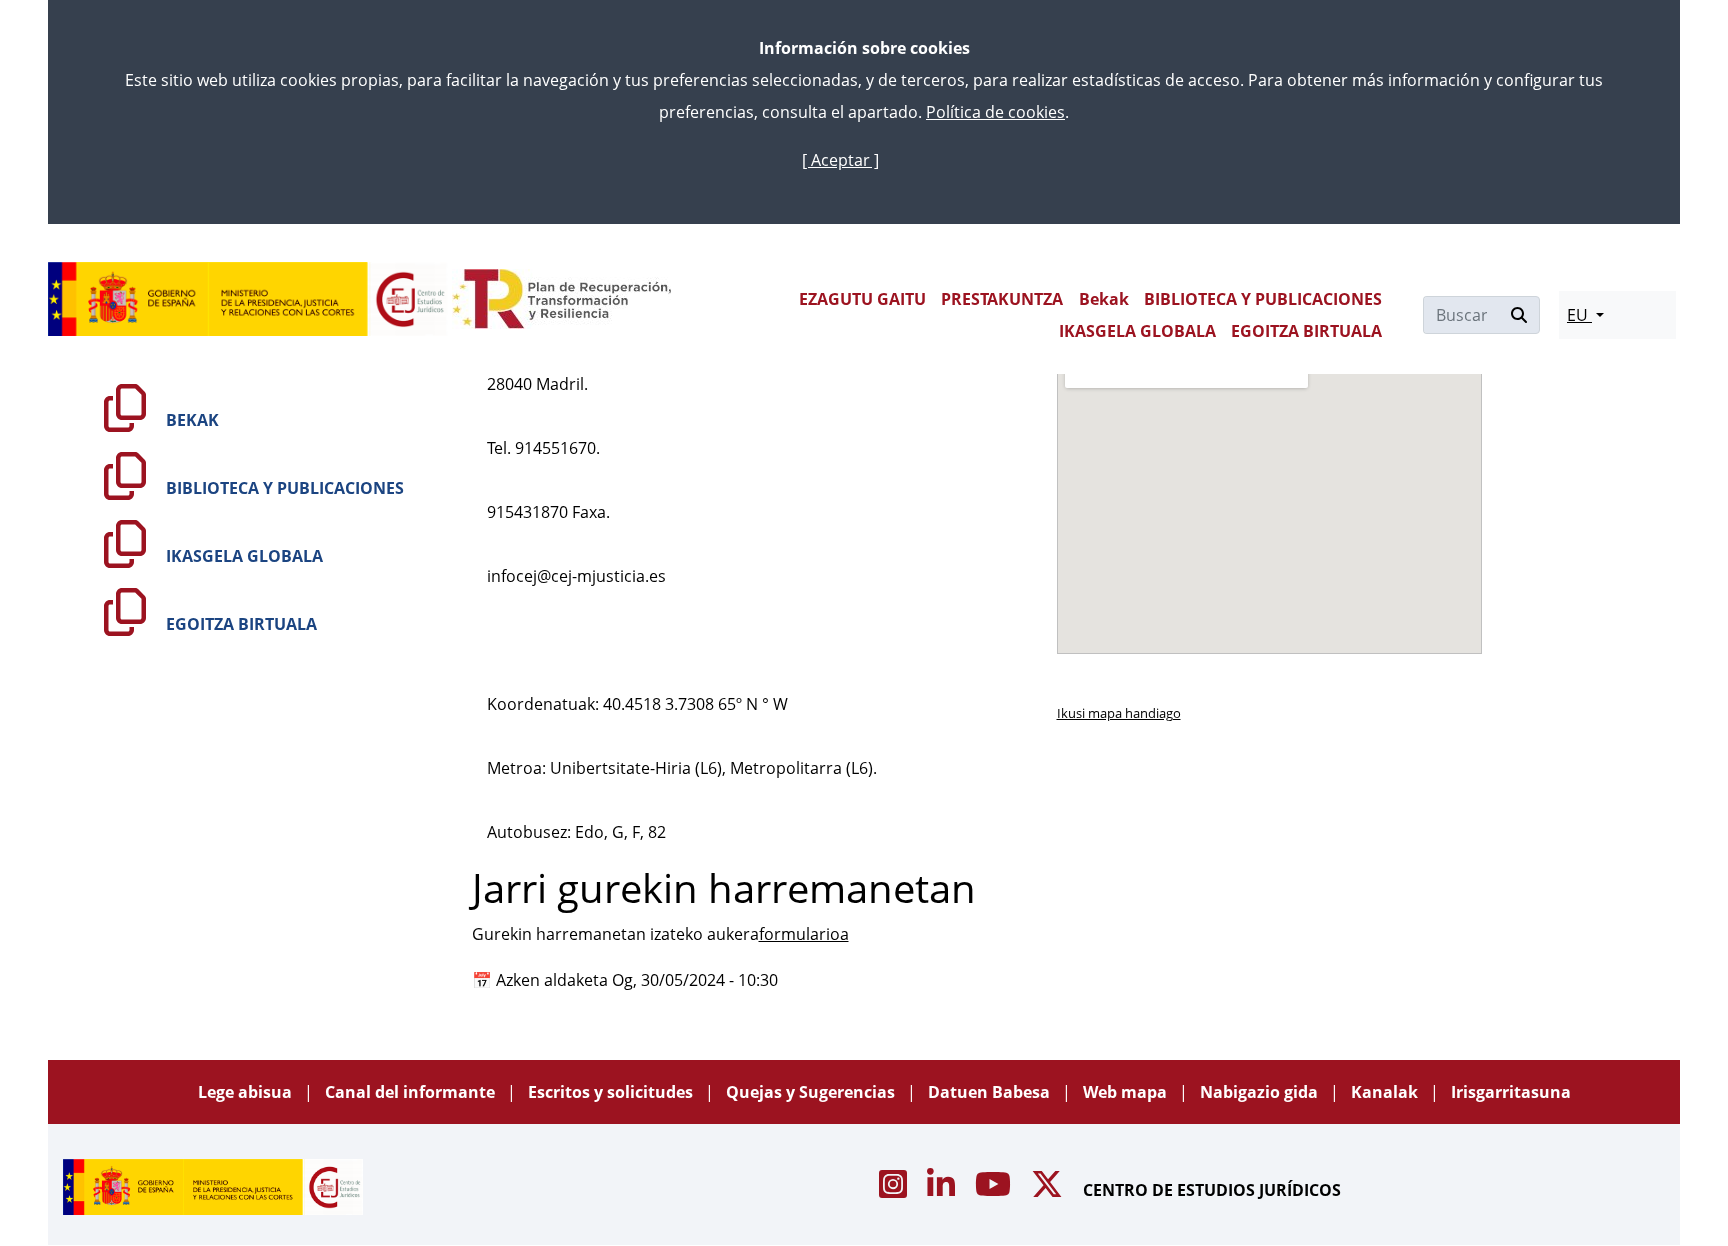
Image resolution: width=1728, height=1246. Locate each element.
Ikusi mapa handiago (1119, 713)
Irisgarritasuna (1511, 1092)
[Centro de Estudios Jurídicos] (248, 299)
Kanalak (1386, 1092)
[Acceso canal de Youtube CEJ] (995, 1190)
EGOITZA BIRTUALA (1306, 331)
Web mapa (1127, 1092)
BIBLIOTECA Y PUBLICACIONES (1263, 299)
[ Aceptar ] (840, 160)
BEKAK (190, 420)
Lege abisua (247, 1092)
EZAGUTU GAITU (862, 299)
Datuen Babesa (991, 1092)
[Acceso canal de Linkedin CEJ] (943, 1190)
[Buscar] (1519, 315)
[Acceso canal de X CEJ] (1049, 1190)
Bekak (1104, 299)
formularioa (804, 934)
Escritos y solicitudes (612, 1092)
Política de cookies (995, 112)
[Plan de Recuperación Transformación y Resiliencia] (561, 299)
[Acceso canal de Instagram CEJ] (895, 1190)
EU (1579, 315)
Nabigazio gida (1261, 1092)
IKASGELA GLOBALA (1137, 331)
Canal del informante (412, 1092)
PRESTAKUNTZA (1002, 299)
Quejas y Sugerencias (812, 1092)
